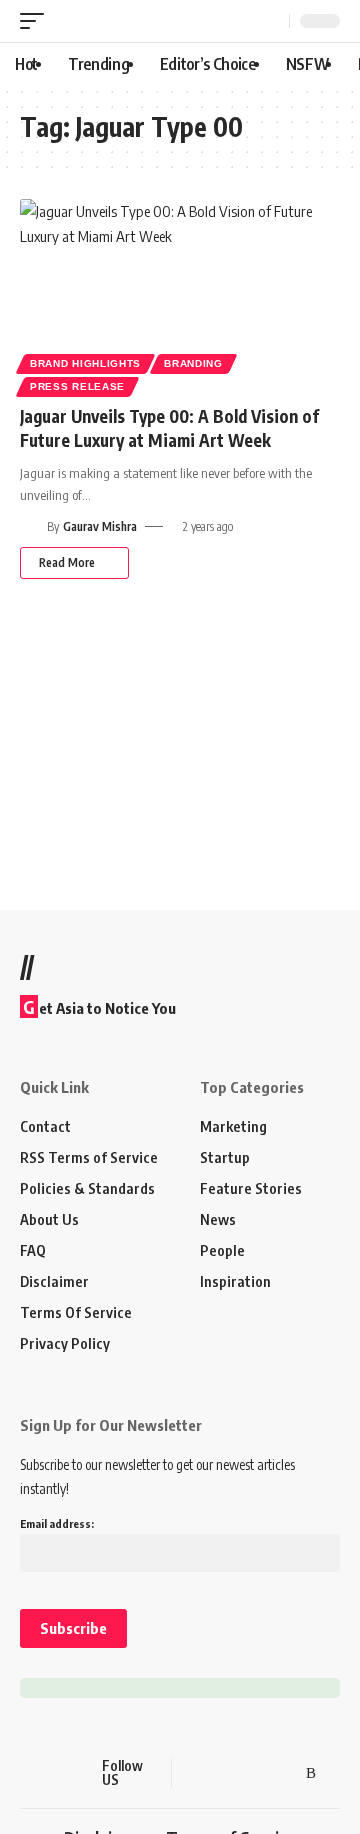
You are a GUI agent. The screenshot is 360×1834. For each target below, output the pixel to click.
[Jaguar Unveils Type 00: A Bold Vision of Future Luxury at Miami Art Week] (180, 295)
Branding (193, 363)
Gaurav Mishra (100, 526)
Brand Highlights (85, 363)
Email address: (57, 1523)
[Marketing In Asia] (55, 1773)
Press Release (77, 386)
